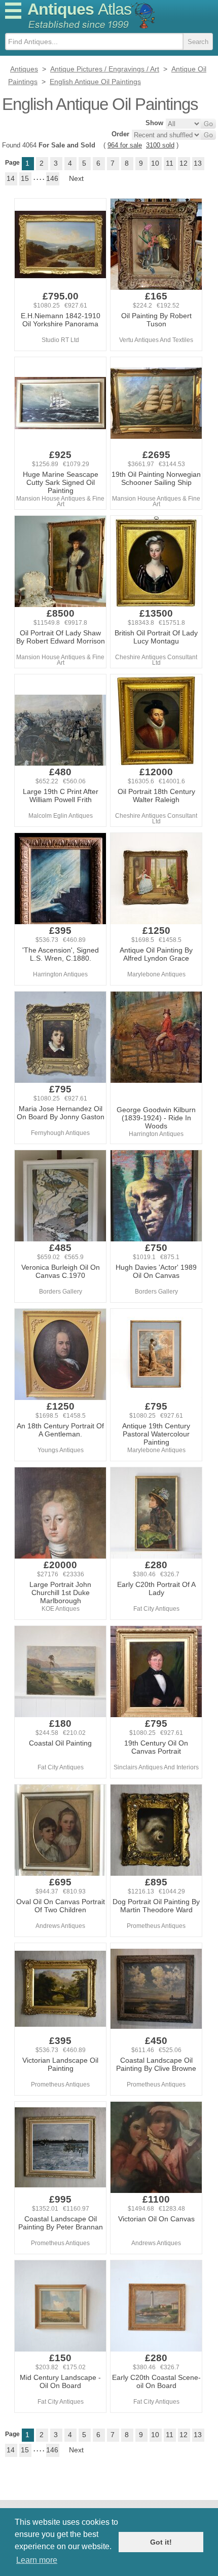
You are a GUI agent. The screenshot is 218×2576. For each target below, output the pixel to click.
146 (52, 178)
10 (155, 163)
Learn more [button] (37, 2560)
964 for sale (125, 145)
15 (25, 178)
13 (198, 163)
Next (76, 178)
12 (184, 163)
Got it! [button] (161, 2542)
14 (11, 178)
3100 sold (160, 145)
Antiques (79, 9)
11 (170, 163)
